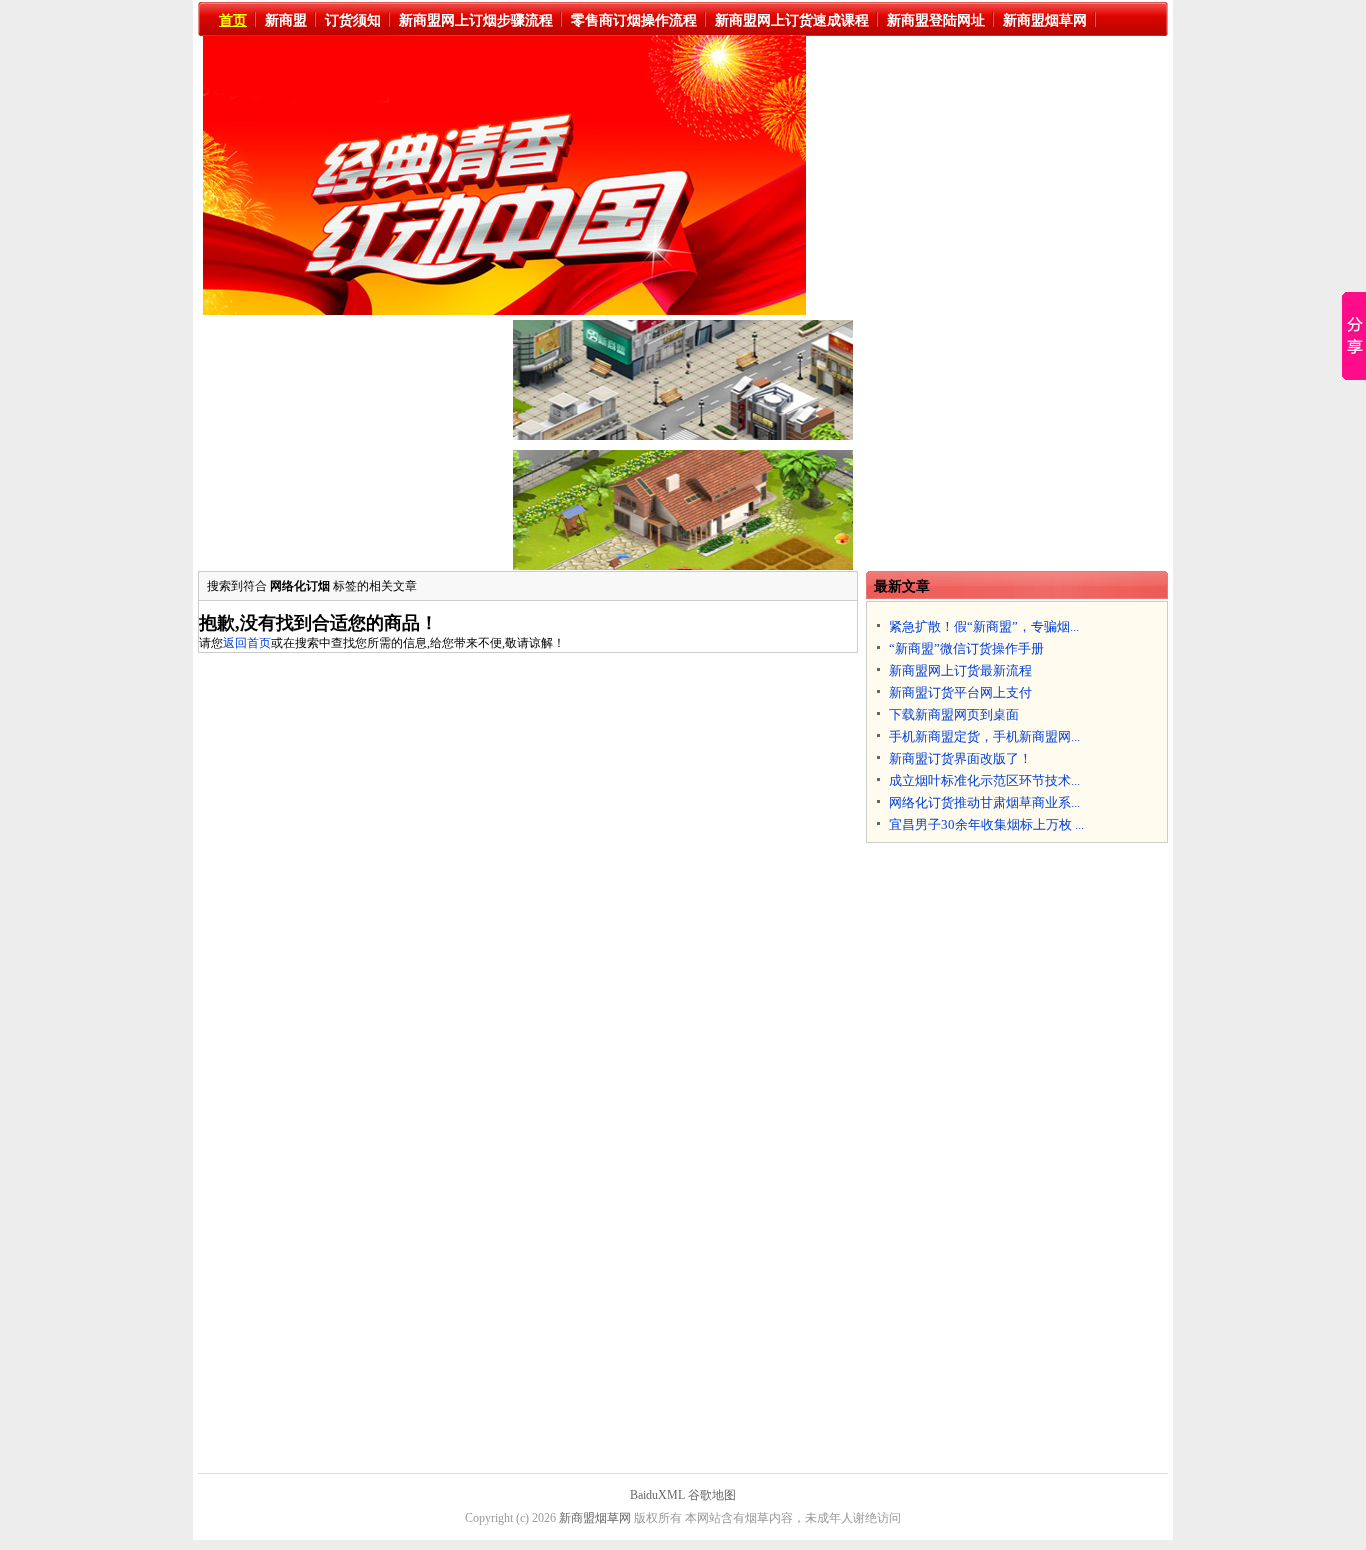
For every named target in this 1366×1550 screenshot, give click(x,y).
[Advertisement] (995, 175)
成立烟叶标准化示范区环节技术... (984, 780)
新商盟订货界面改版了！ (960, 758)
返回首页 (247, 643)
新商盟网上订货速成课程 (792, 20)
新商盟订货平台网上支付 (960, 692)
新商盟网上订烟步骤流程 (476, 20)
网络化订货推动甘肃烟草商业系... (984, 802)
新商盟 (286, 20)
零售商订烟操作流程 (634, 20)
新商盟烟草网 (1045, 20)
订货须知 (353, 20)
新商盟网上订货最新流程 (960, 670)
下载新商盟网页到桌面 (954, 714)
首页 (233, 20)
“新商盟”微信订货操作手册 (966, 648)
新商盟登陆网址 (936, 20)
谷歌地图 (712, 1495)
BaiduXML (657, 1495)
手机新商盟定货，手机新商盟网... (984, 736)
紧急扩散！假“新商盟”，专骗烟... (984, 626)
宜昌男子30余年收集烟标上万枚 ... (986, 824)
